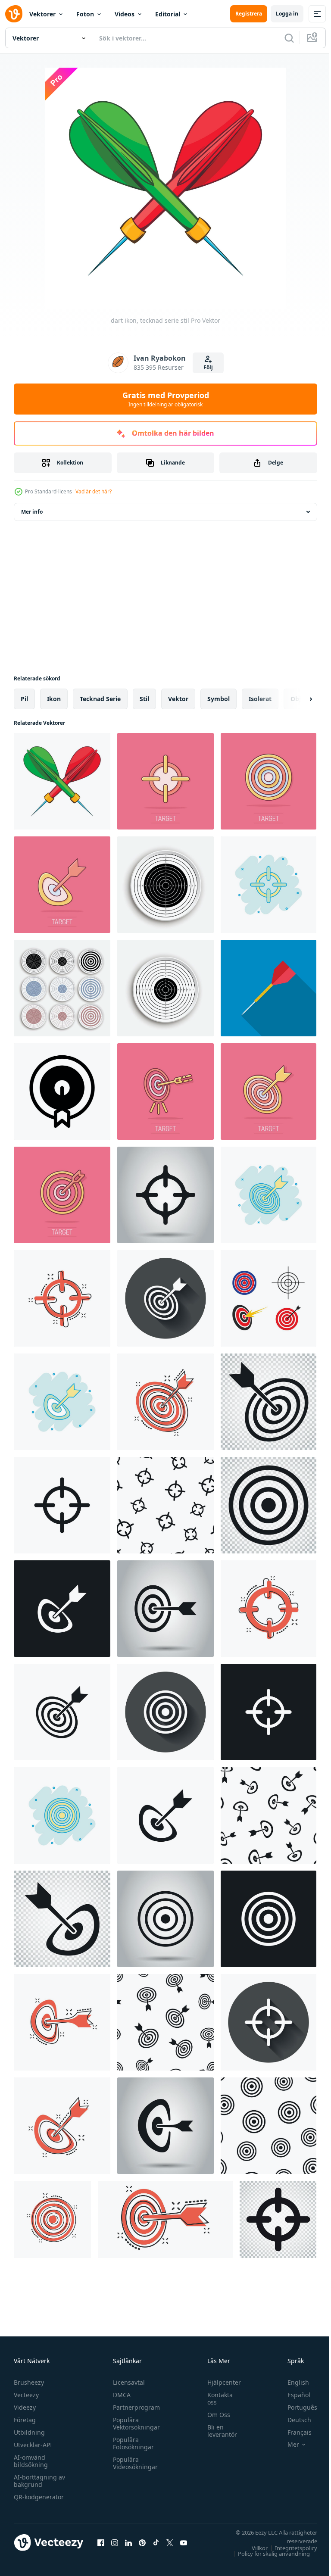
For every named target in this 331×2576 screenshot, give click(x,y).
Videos (125, 14)
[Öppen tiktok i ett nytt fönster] (156, 2542)
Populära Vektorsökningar (134, 2423)
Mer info (32, 512)
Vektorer (42, 14)
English (292, 2382)
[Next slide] (297, 699)
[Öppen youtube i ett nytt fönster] (184, 2542)
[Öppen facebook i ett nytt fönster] (101, 2542)
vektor (178, 699)
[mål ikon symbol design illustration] (62, 1092)
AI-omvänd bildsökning (31, 2461)
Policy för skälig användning (267, 2554)
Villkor (253, 2548)
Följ (208, 367)
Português (296, 2407)
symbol (219, 699)
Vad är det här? (94, 491)
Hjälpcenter (220, 2382)
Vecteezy (26, 2395)
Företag (25, 2420)
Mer (287, 2445)
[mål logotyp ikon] (269, 1298)
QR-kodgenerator (39, 2497)
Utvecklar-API (33, 2445)
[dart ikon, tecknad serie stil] (62, 781)
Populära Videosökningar (133, 2463)
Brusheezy (29, 2382)
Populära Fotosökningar (131, 2443)
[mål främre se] (165, 885)
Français (293, 2432)
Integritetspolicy (290, 2548)
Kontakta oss (216, 2398)
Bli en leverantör (218, 2431)
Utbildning (29, 2432)
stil (144, 699)
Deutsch (293, 2420)
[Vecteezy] (14, 14)
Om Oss (214, 2415)
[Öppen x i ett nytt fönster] (170, 2542)
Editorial (168, 14)
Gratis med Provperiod (166, 399)
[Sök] (289, 38)
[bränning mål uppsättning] (62, 988)
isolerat (260, 699)
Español (292, 2395)
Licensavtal (127, 2382)
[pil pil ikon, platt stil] (269, 988)
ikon (54, 699)
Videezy (25, 2407)
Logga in (287, 14)
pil (24, 699)
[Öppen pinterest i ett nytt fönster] (142, 2542)
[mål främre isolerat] (165, 988)
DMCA (120, 2395)
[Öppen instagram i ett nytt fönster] (115, 2542)
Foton (85, 14)
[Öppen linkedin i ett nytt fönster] (128, 2542)
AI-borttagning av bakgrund (39, 2481)
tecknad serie (100, 699)
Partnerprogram (134, 2407)
